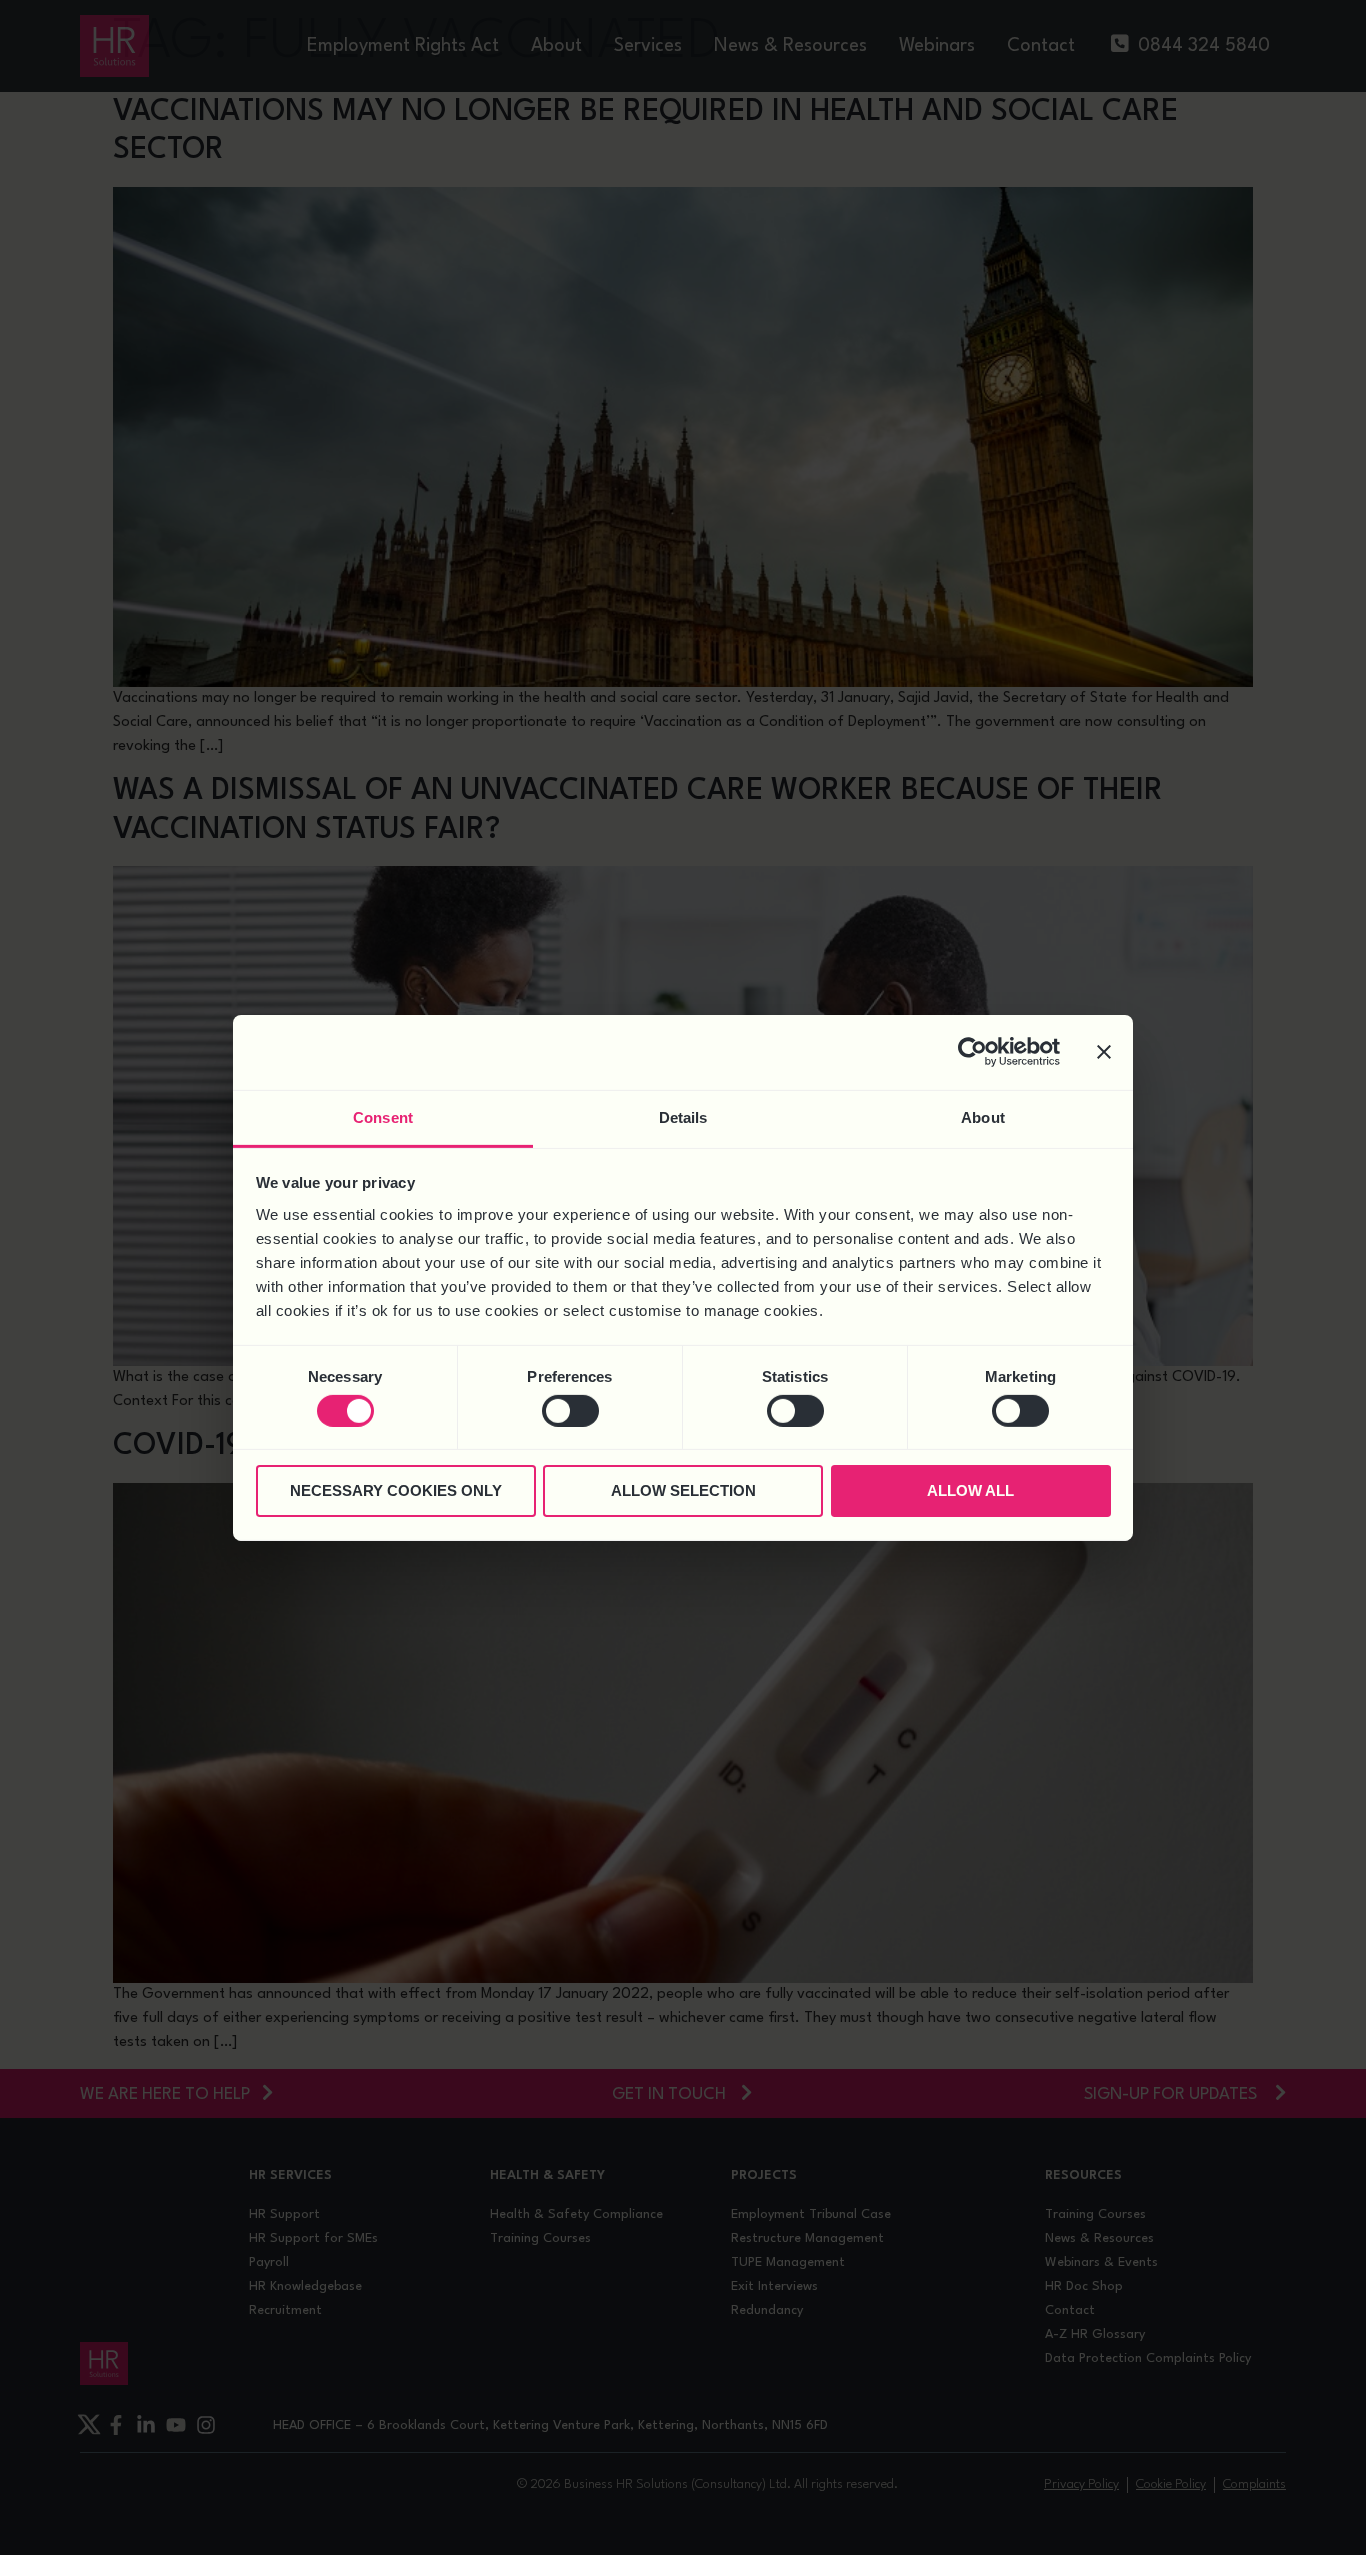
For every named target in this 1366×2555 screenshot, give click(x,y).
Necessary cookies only (396, 1490)
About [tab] (983, 1116)
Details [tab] (683, 1116)
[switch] (570, 1411)
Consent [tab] (383, 1116)
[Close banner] (1104, 1052)
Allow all (970, 1490)
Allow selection (683, 1490)
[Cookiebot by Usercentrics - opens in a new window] (972, 1052)
